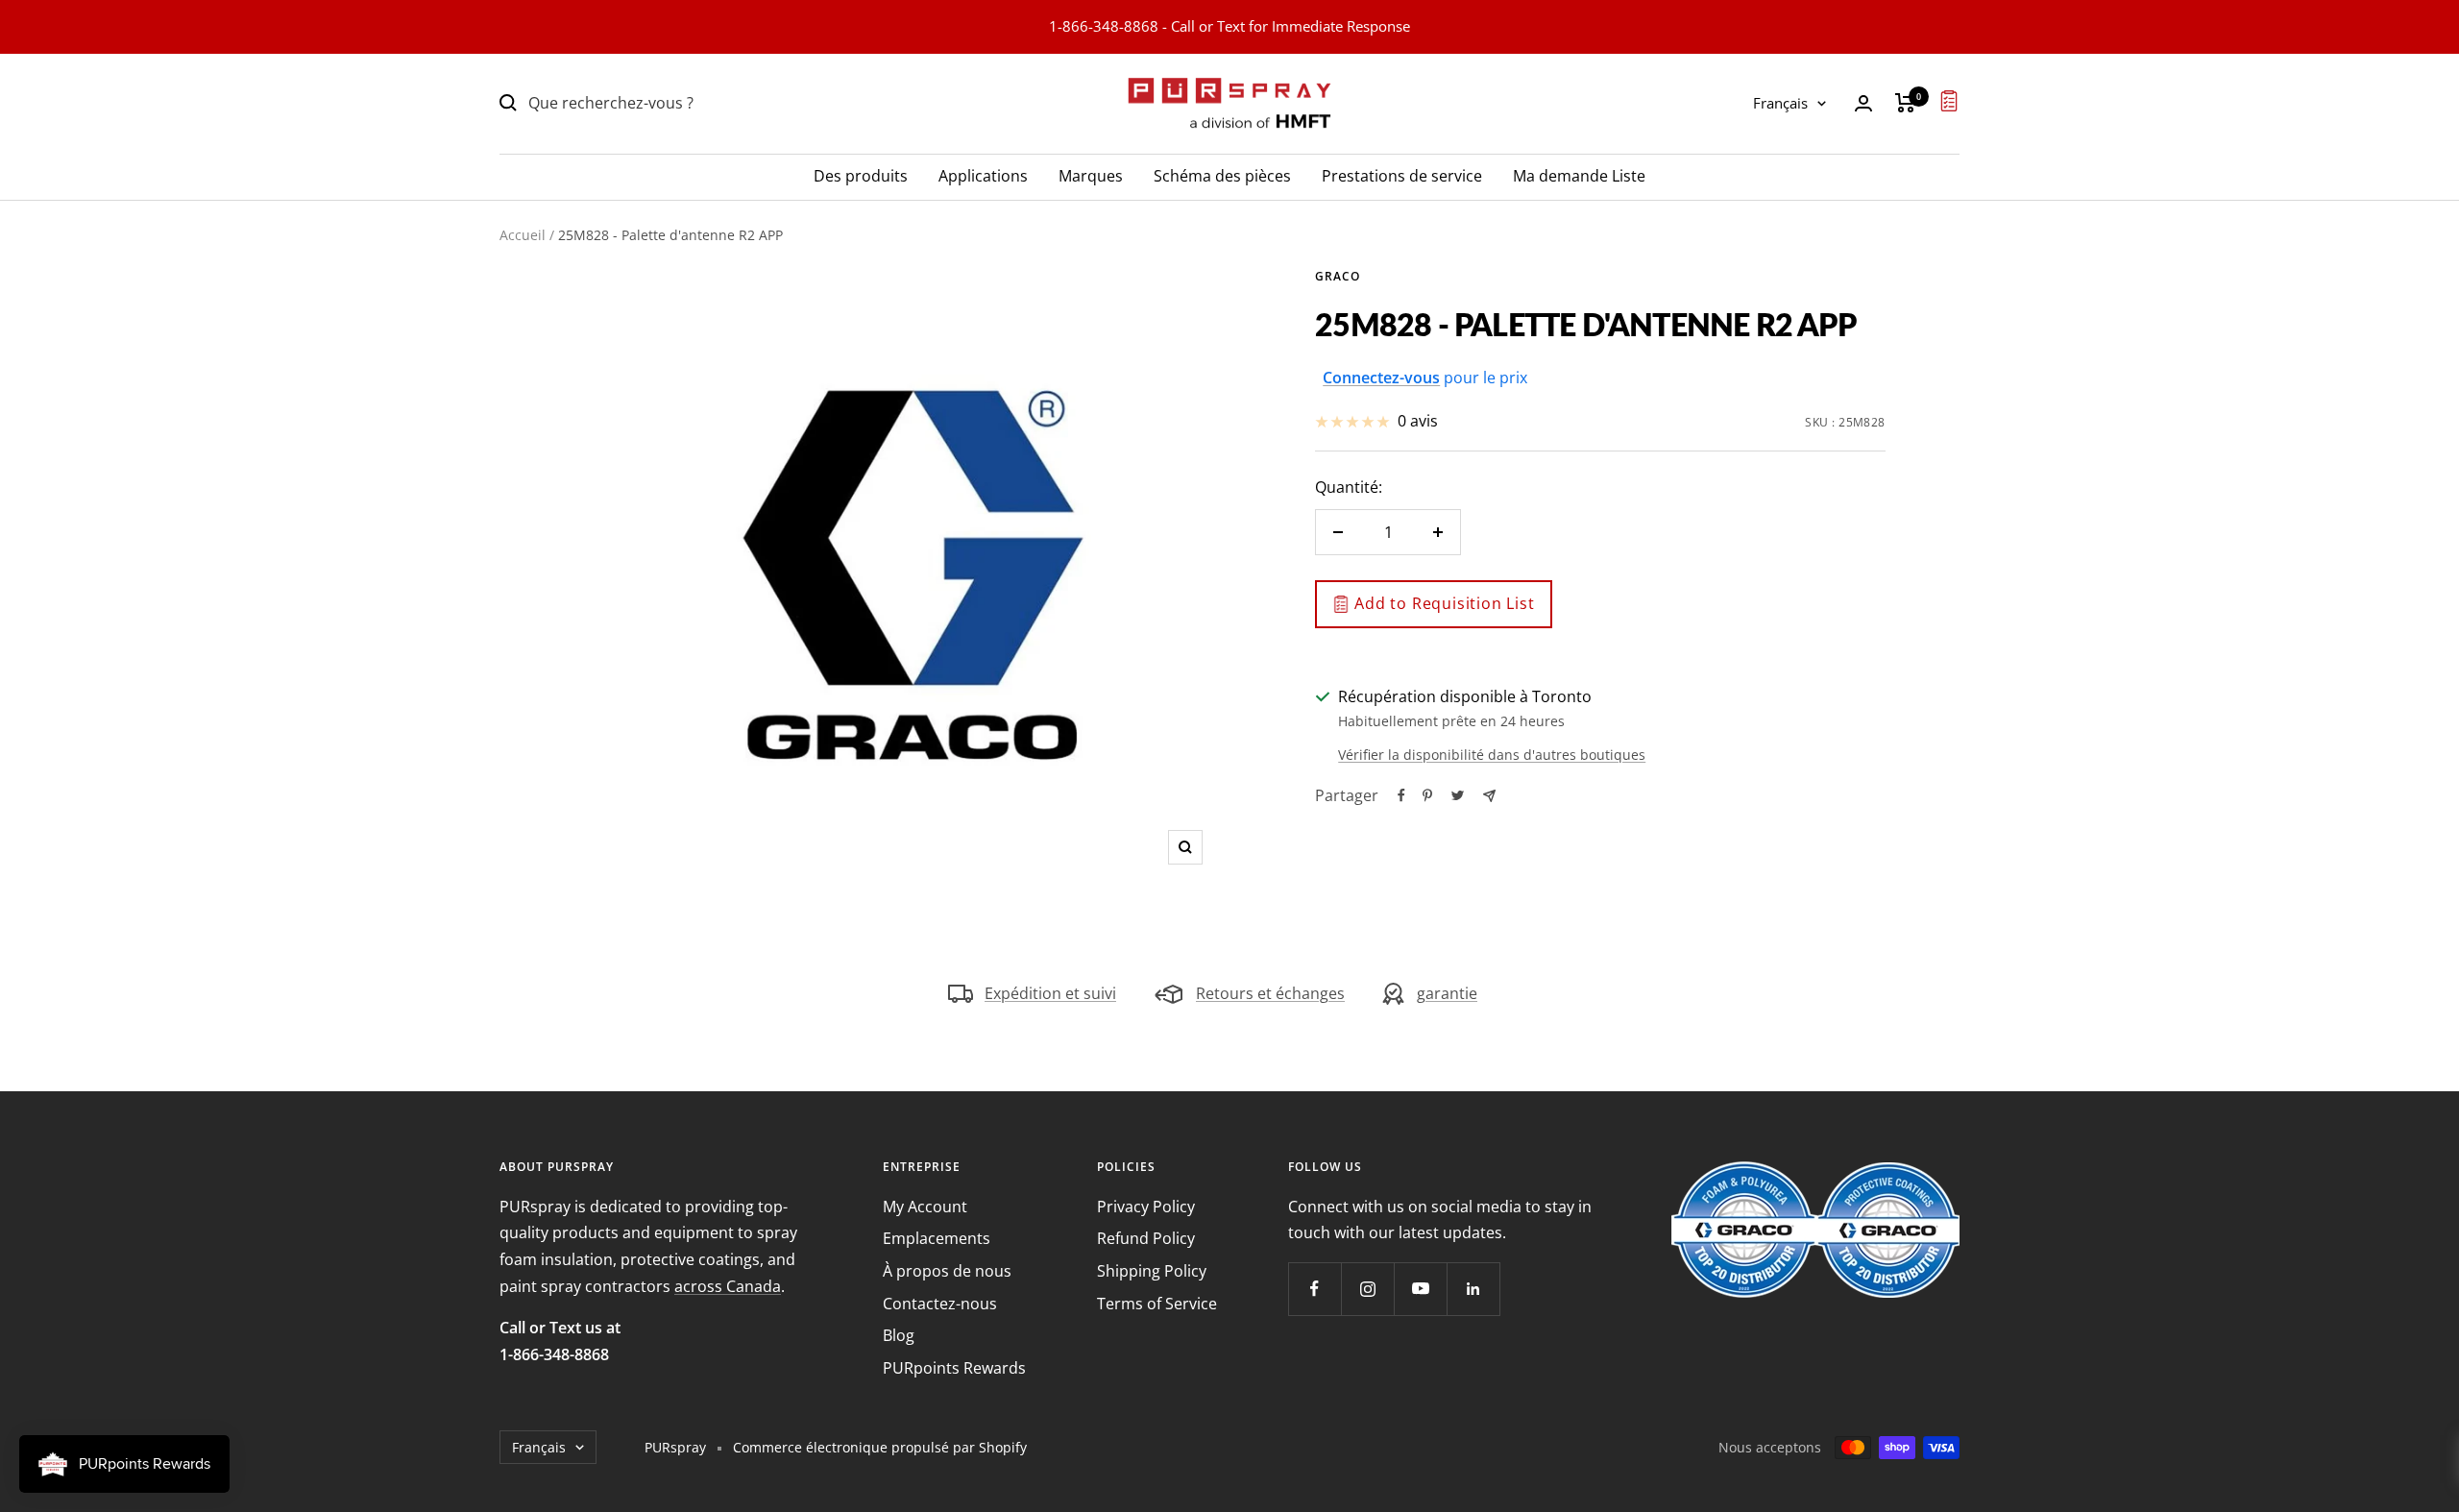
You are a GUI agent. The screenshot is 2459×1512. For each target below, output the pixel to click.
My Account (925, 1207)
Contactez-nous (940, 1304)
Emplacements (937, 1238)
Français (1780, 103)
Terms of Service (1157, 1304)
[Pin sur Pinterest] (1427, 795)
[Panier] (1905, 103)
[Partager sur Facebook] (1401, 795)
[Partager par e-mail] (1489, 796)
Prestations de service (1402, 175)
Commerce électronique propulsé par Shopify (880, 1447)
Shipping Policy (1152, 1271)
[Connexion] (1863, 103)
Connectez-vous (1381, 378)
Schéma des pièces (1222, 175)
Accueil (523, 235)
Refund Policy (1146, 1238)
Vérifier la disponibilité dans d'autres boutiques (1492, 755)
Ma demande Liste (1579, 175)
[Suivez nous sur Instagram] (1367, 1289)
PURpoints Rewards (954, 1368)
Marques (1091, 175)
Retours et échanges (1270, 993)
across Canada (728, 1286)
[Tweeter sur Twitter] (1458, 795)
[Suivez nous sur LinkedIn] (1473, 1289)
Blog (899, 1335)
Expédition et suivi (1050, 993)
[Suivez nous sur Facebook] (1315, 1289)
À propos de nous (947, 1271)
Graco (1338, 276)
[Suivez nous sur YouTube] (1420, 1289)
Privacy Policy (1146, 1207)
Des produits (861, 175)
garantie (1447, 993)
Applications (983, 175)
